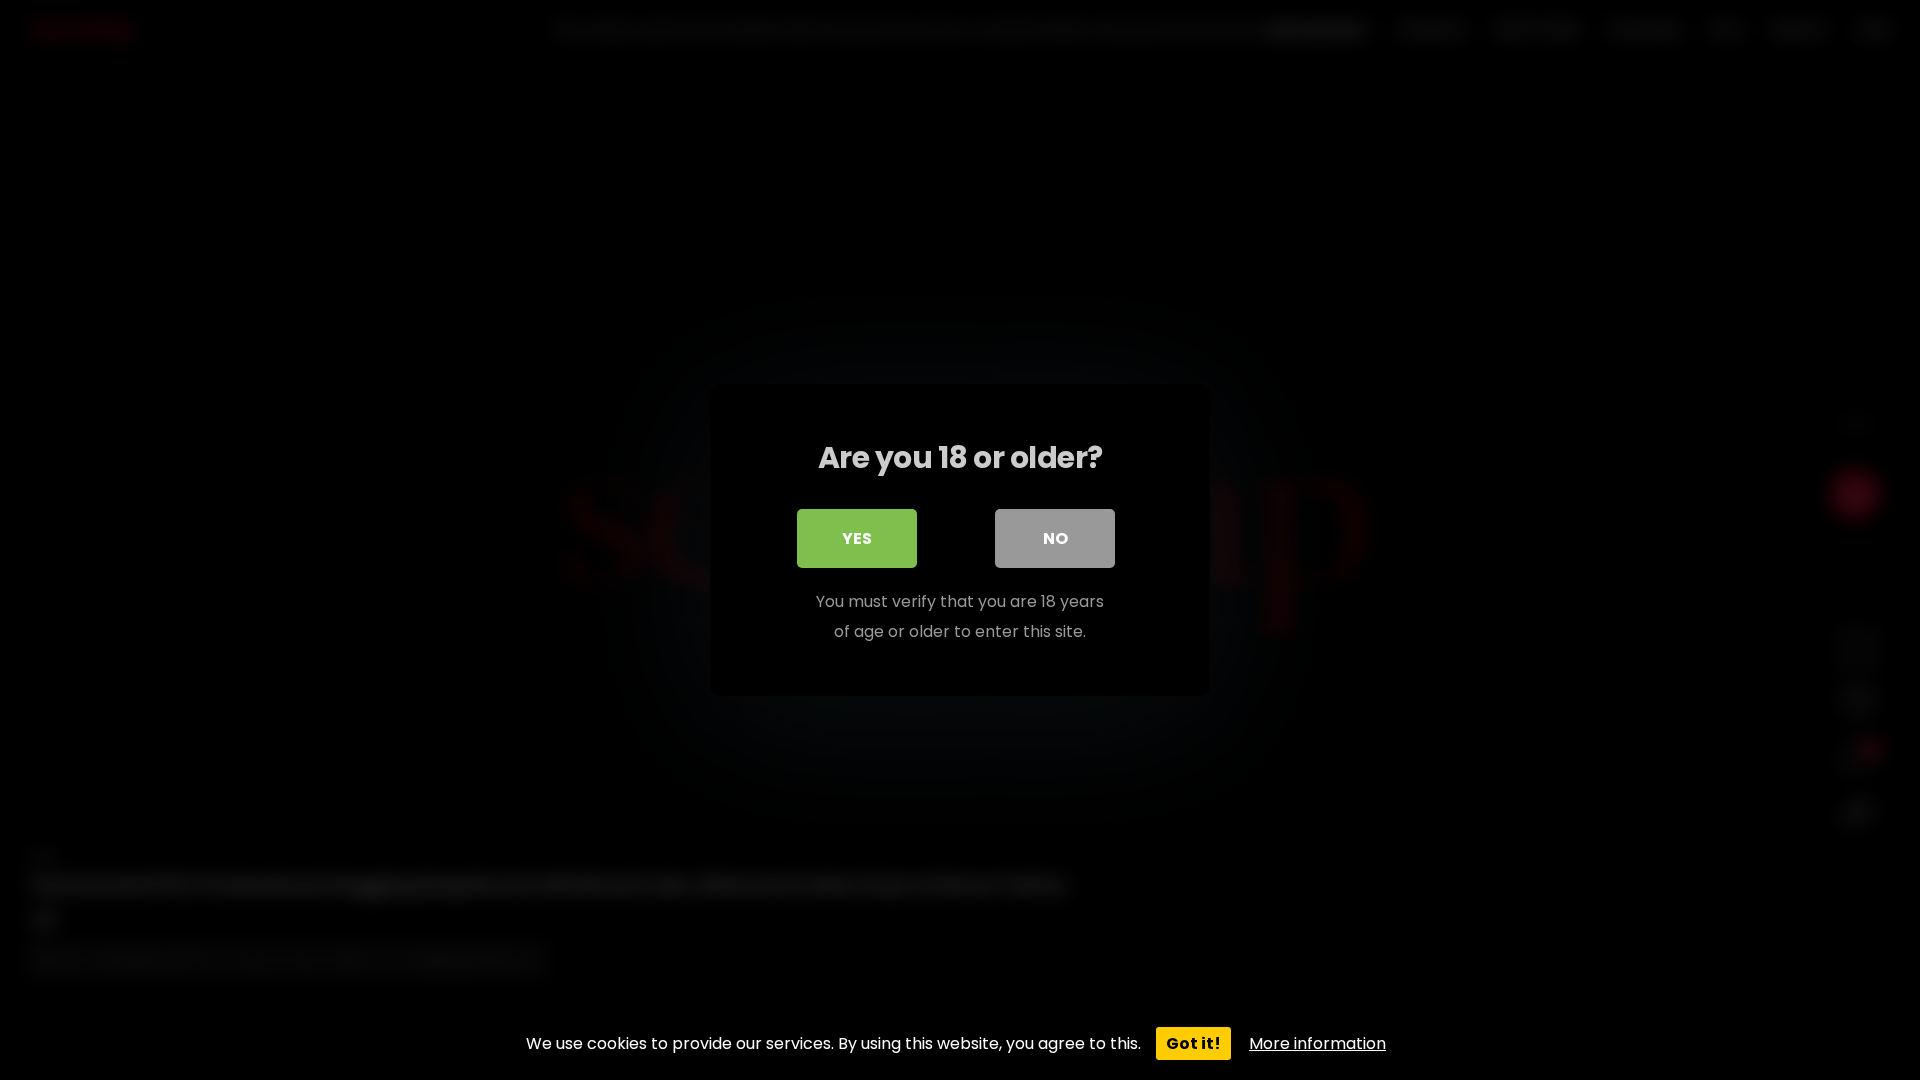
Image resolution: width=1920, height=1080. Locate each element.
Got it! (1193, 1043)
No (1055, 538)
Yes (857, 538)
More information (1317, 1043)
